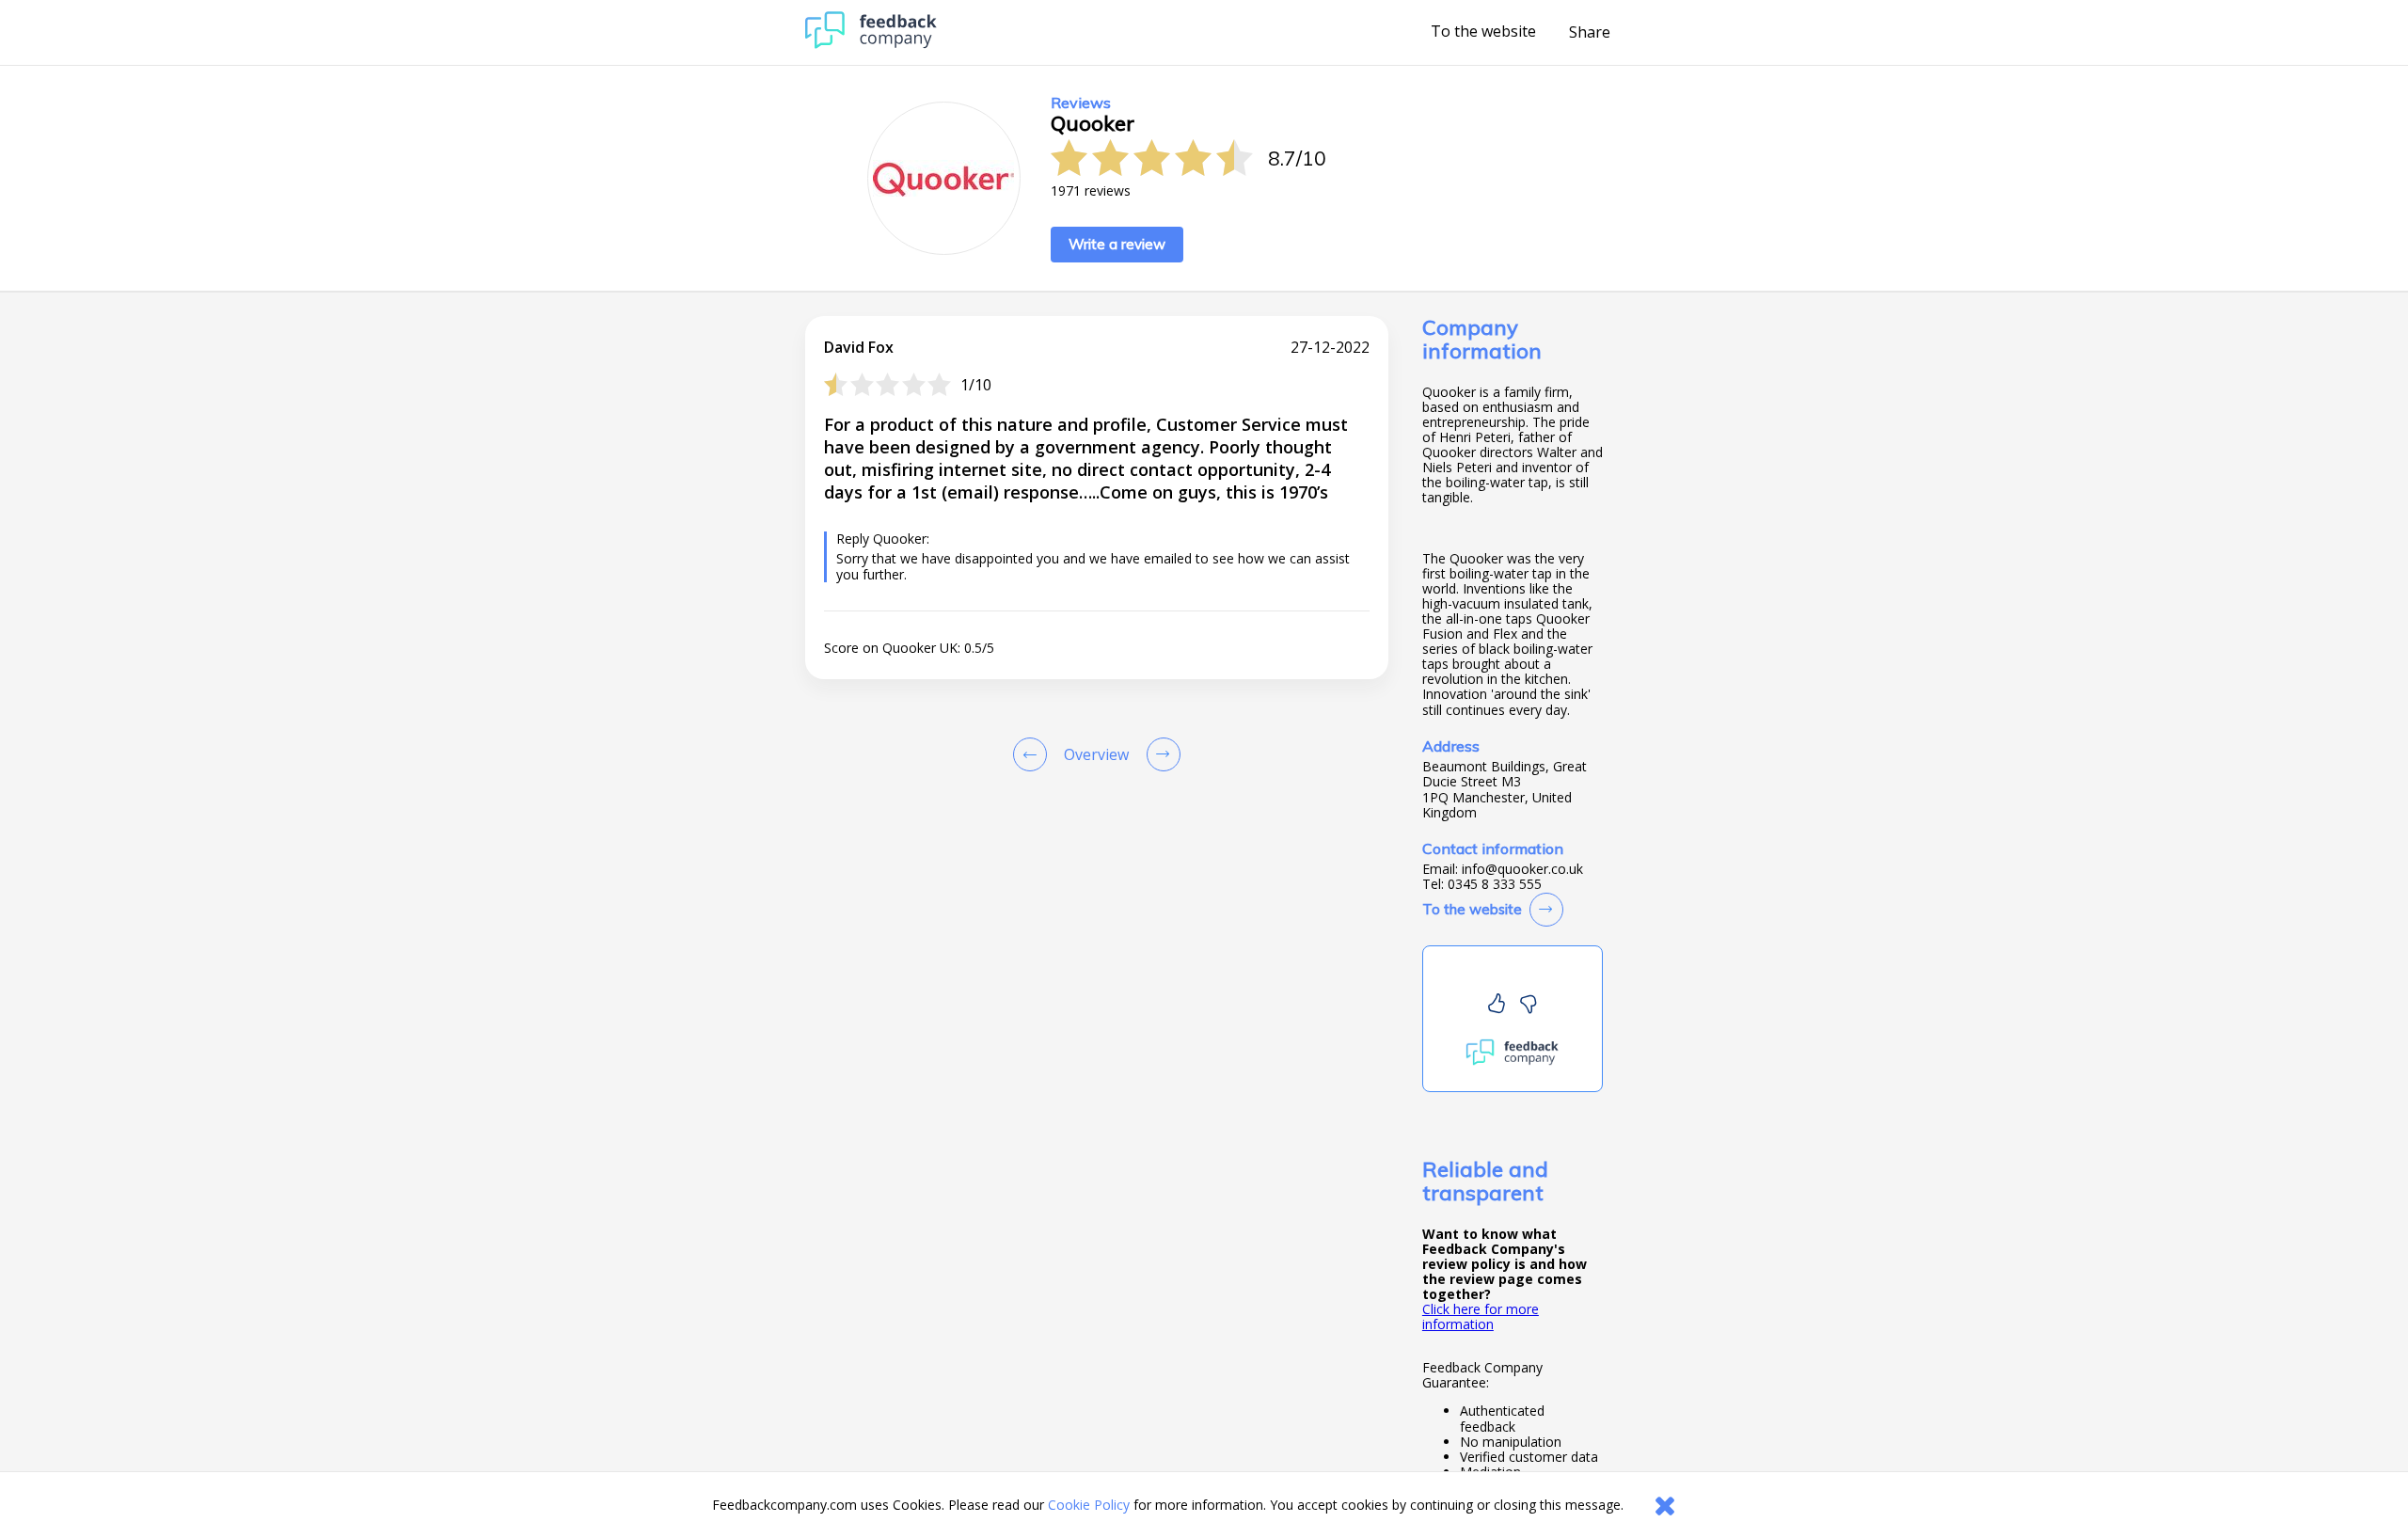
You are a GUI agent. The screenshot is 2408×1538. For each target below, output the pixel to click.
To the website (1483, 32)
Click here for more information (1481, 1316)
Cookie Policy (1089, 1505)
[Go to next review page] (1160, 754)
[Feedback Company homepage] (871, 44)
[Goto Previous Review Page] (1034, 754)
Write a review (1117, 244)
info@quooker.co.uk (1522, 869)
